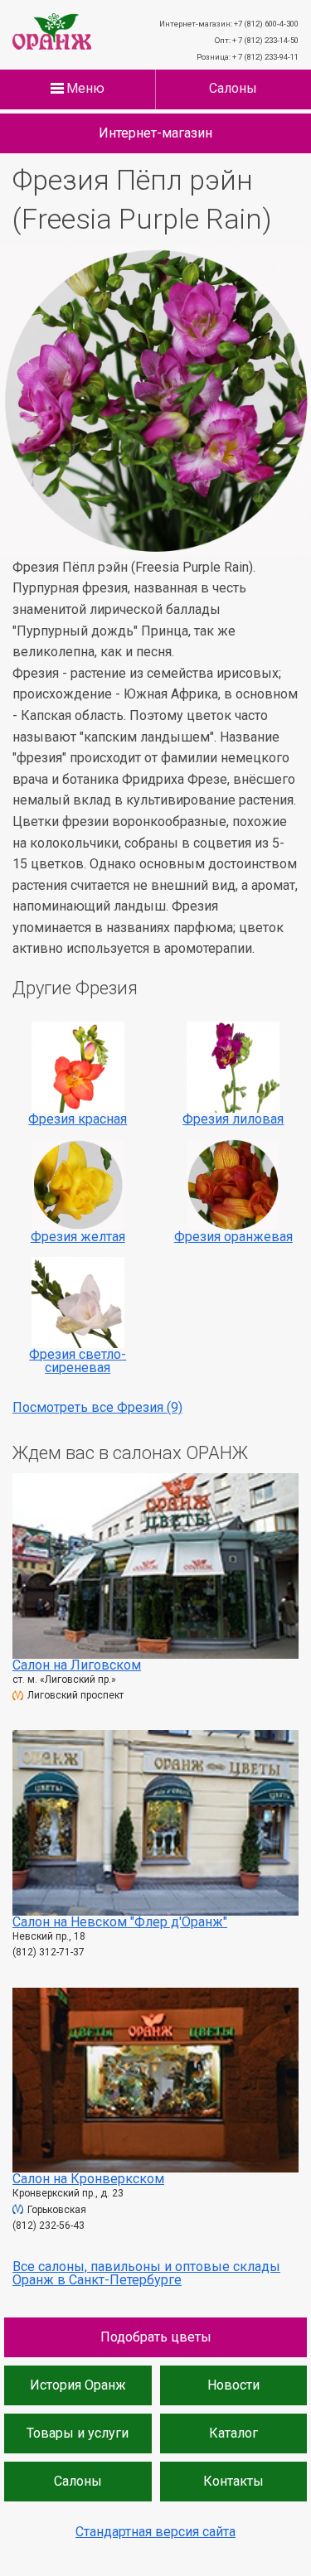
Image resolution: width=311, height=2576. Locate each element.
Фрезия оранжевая (233, 1237)
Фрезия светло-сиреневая (78, 1361)
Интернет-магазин (155, 133)
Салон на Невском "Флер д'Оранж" (120, 1922)
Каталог (233, 2433)
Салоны (233, 89)
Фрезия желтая (78, 1237)
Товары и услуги (78, 2433)
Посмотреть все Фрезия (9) (97, 1407)
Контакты (233, 2481)
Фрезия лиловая (233, 1119)
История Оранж (78, 2385)
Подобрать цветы (156, 2337)
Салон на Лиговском (77, 1665)
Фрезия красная (78, 1119)
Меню (85, 89)
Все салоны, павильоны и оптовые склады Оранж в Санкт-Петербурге (146, 2273)
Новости (233, 2385)
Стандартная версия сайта (155, 2532)
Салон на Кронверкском (88, 2179)
